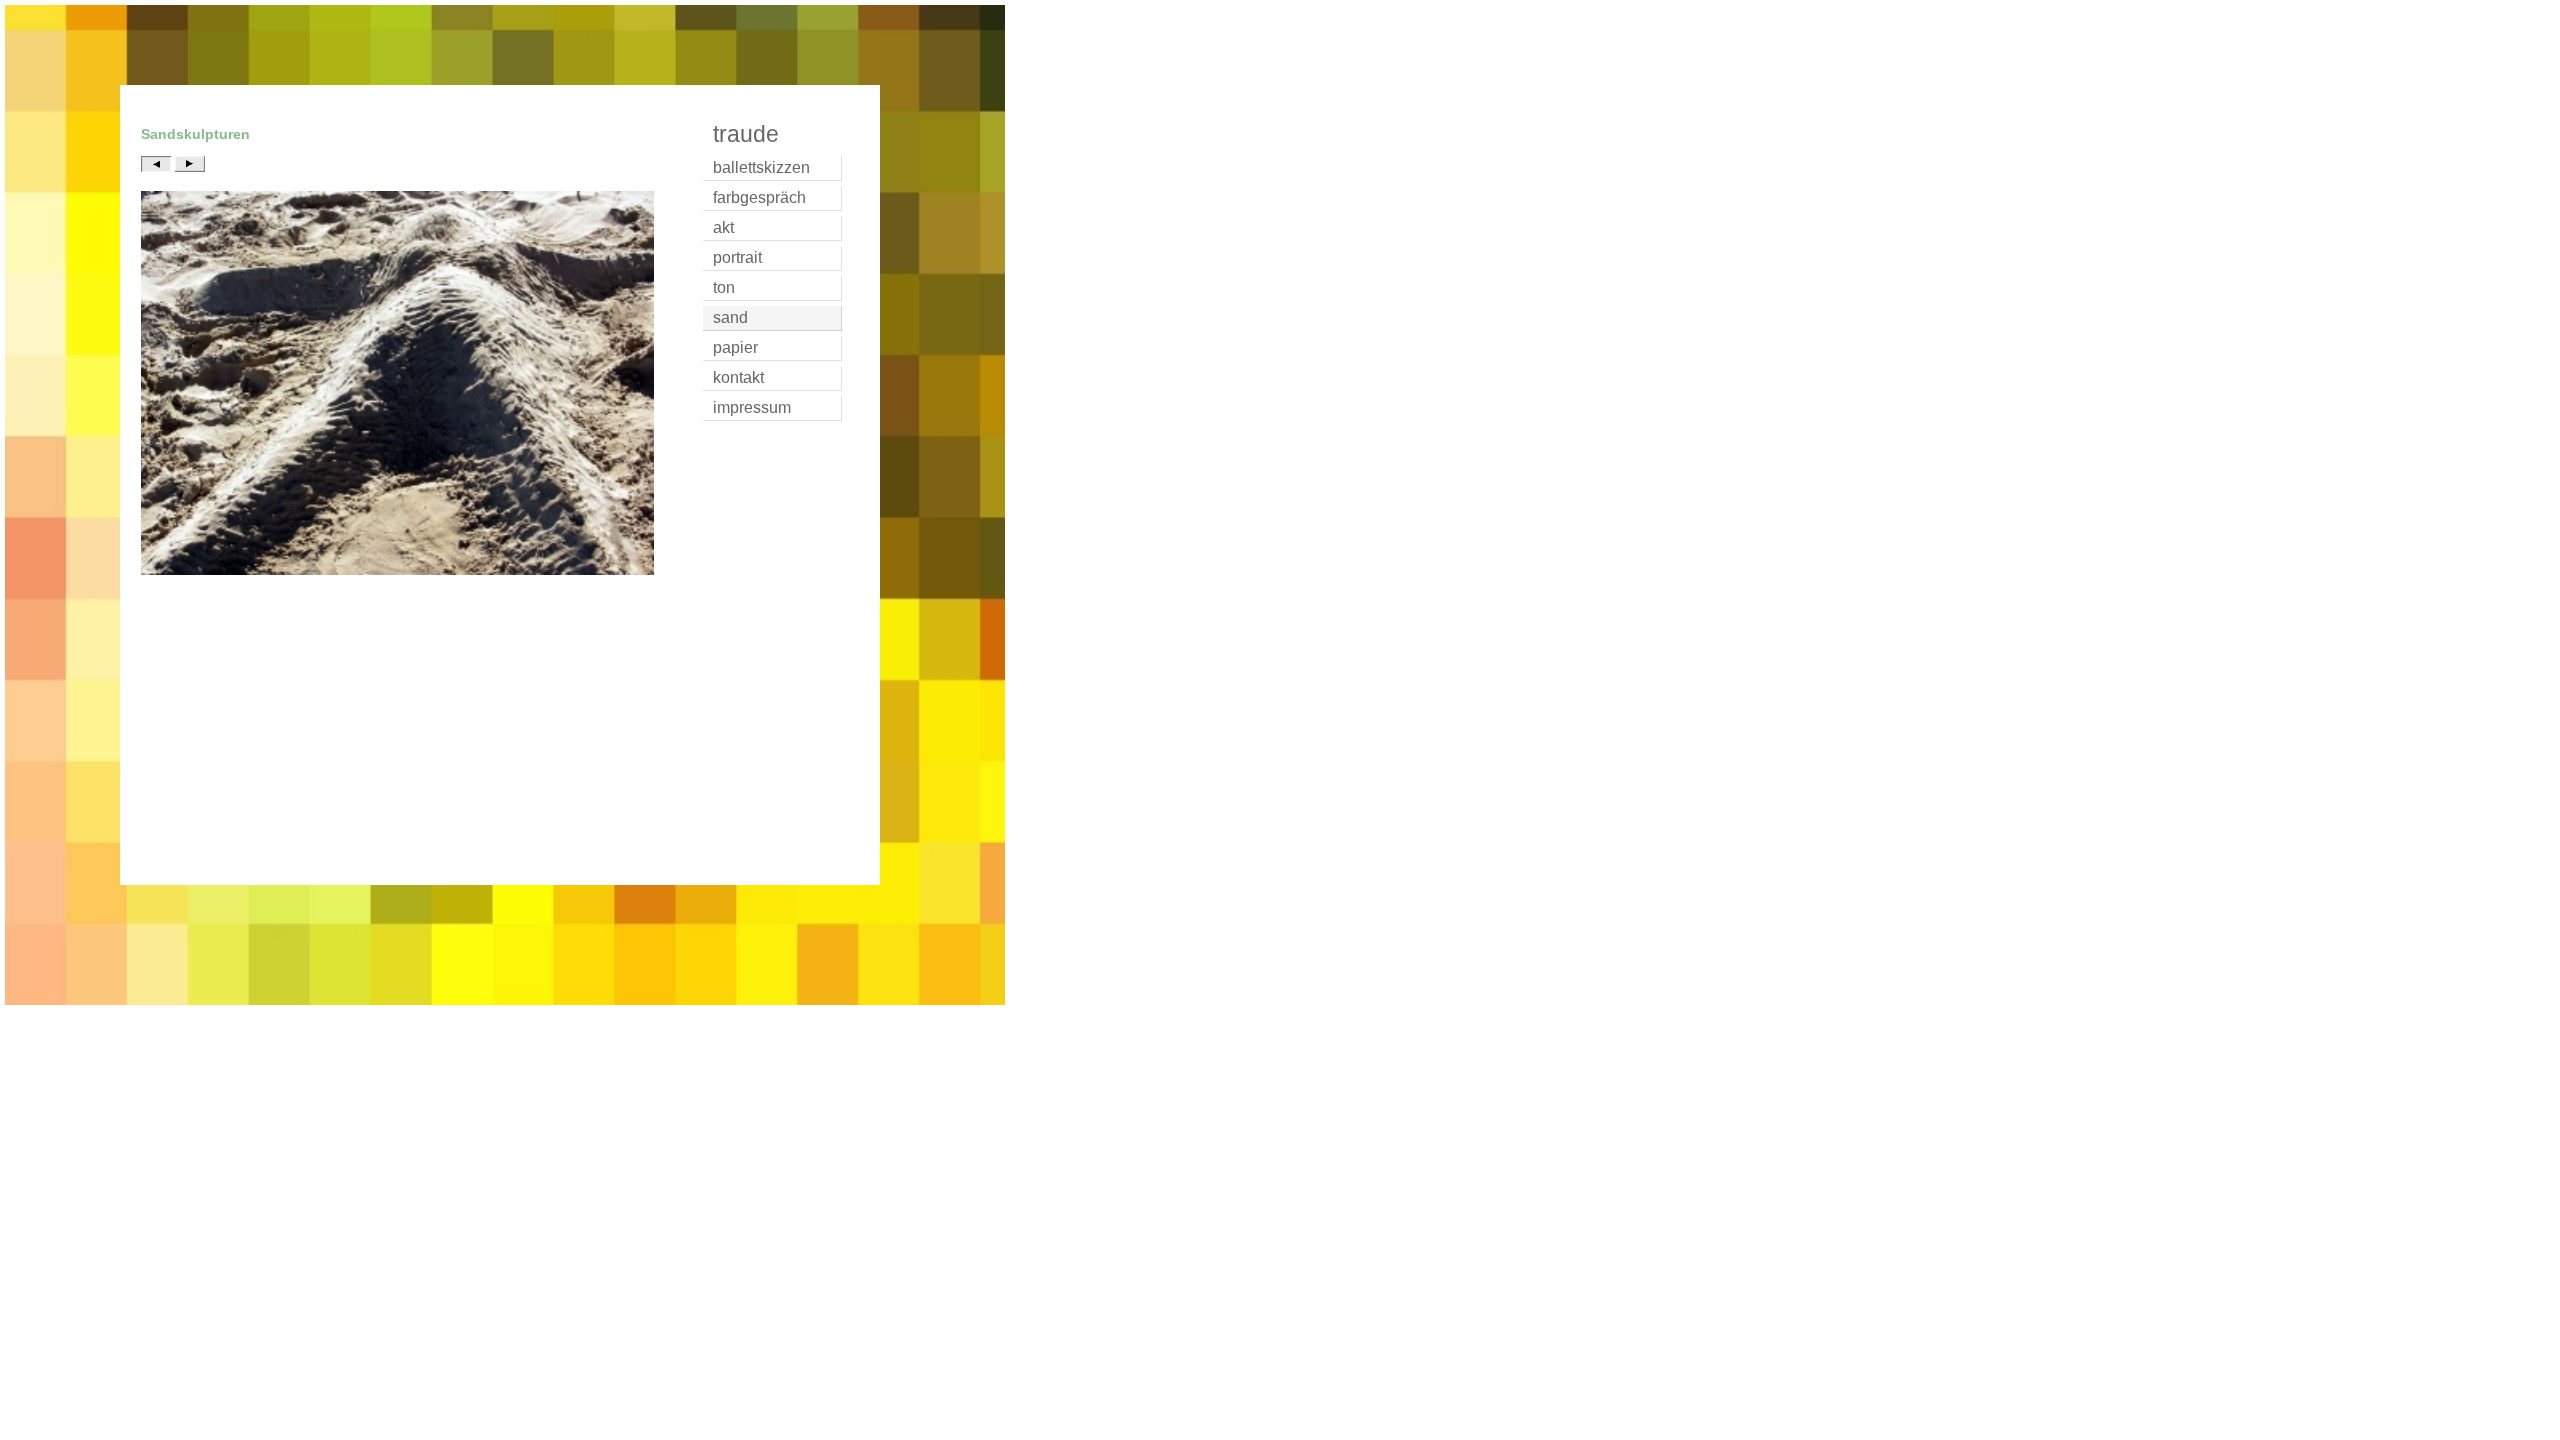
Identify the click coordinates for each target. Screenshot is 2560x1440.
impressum (752, 407)
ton (724, 287)
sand (730, 317)
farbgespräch (759, 197)
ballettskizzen (761, 167)
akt (723, 227)
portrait (737, 257)
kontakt (738, 377)
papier (735, 347)
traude (746, 134)
